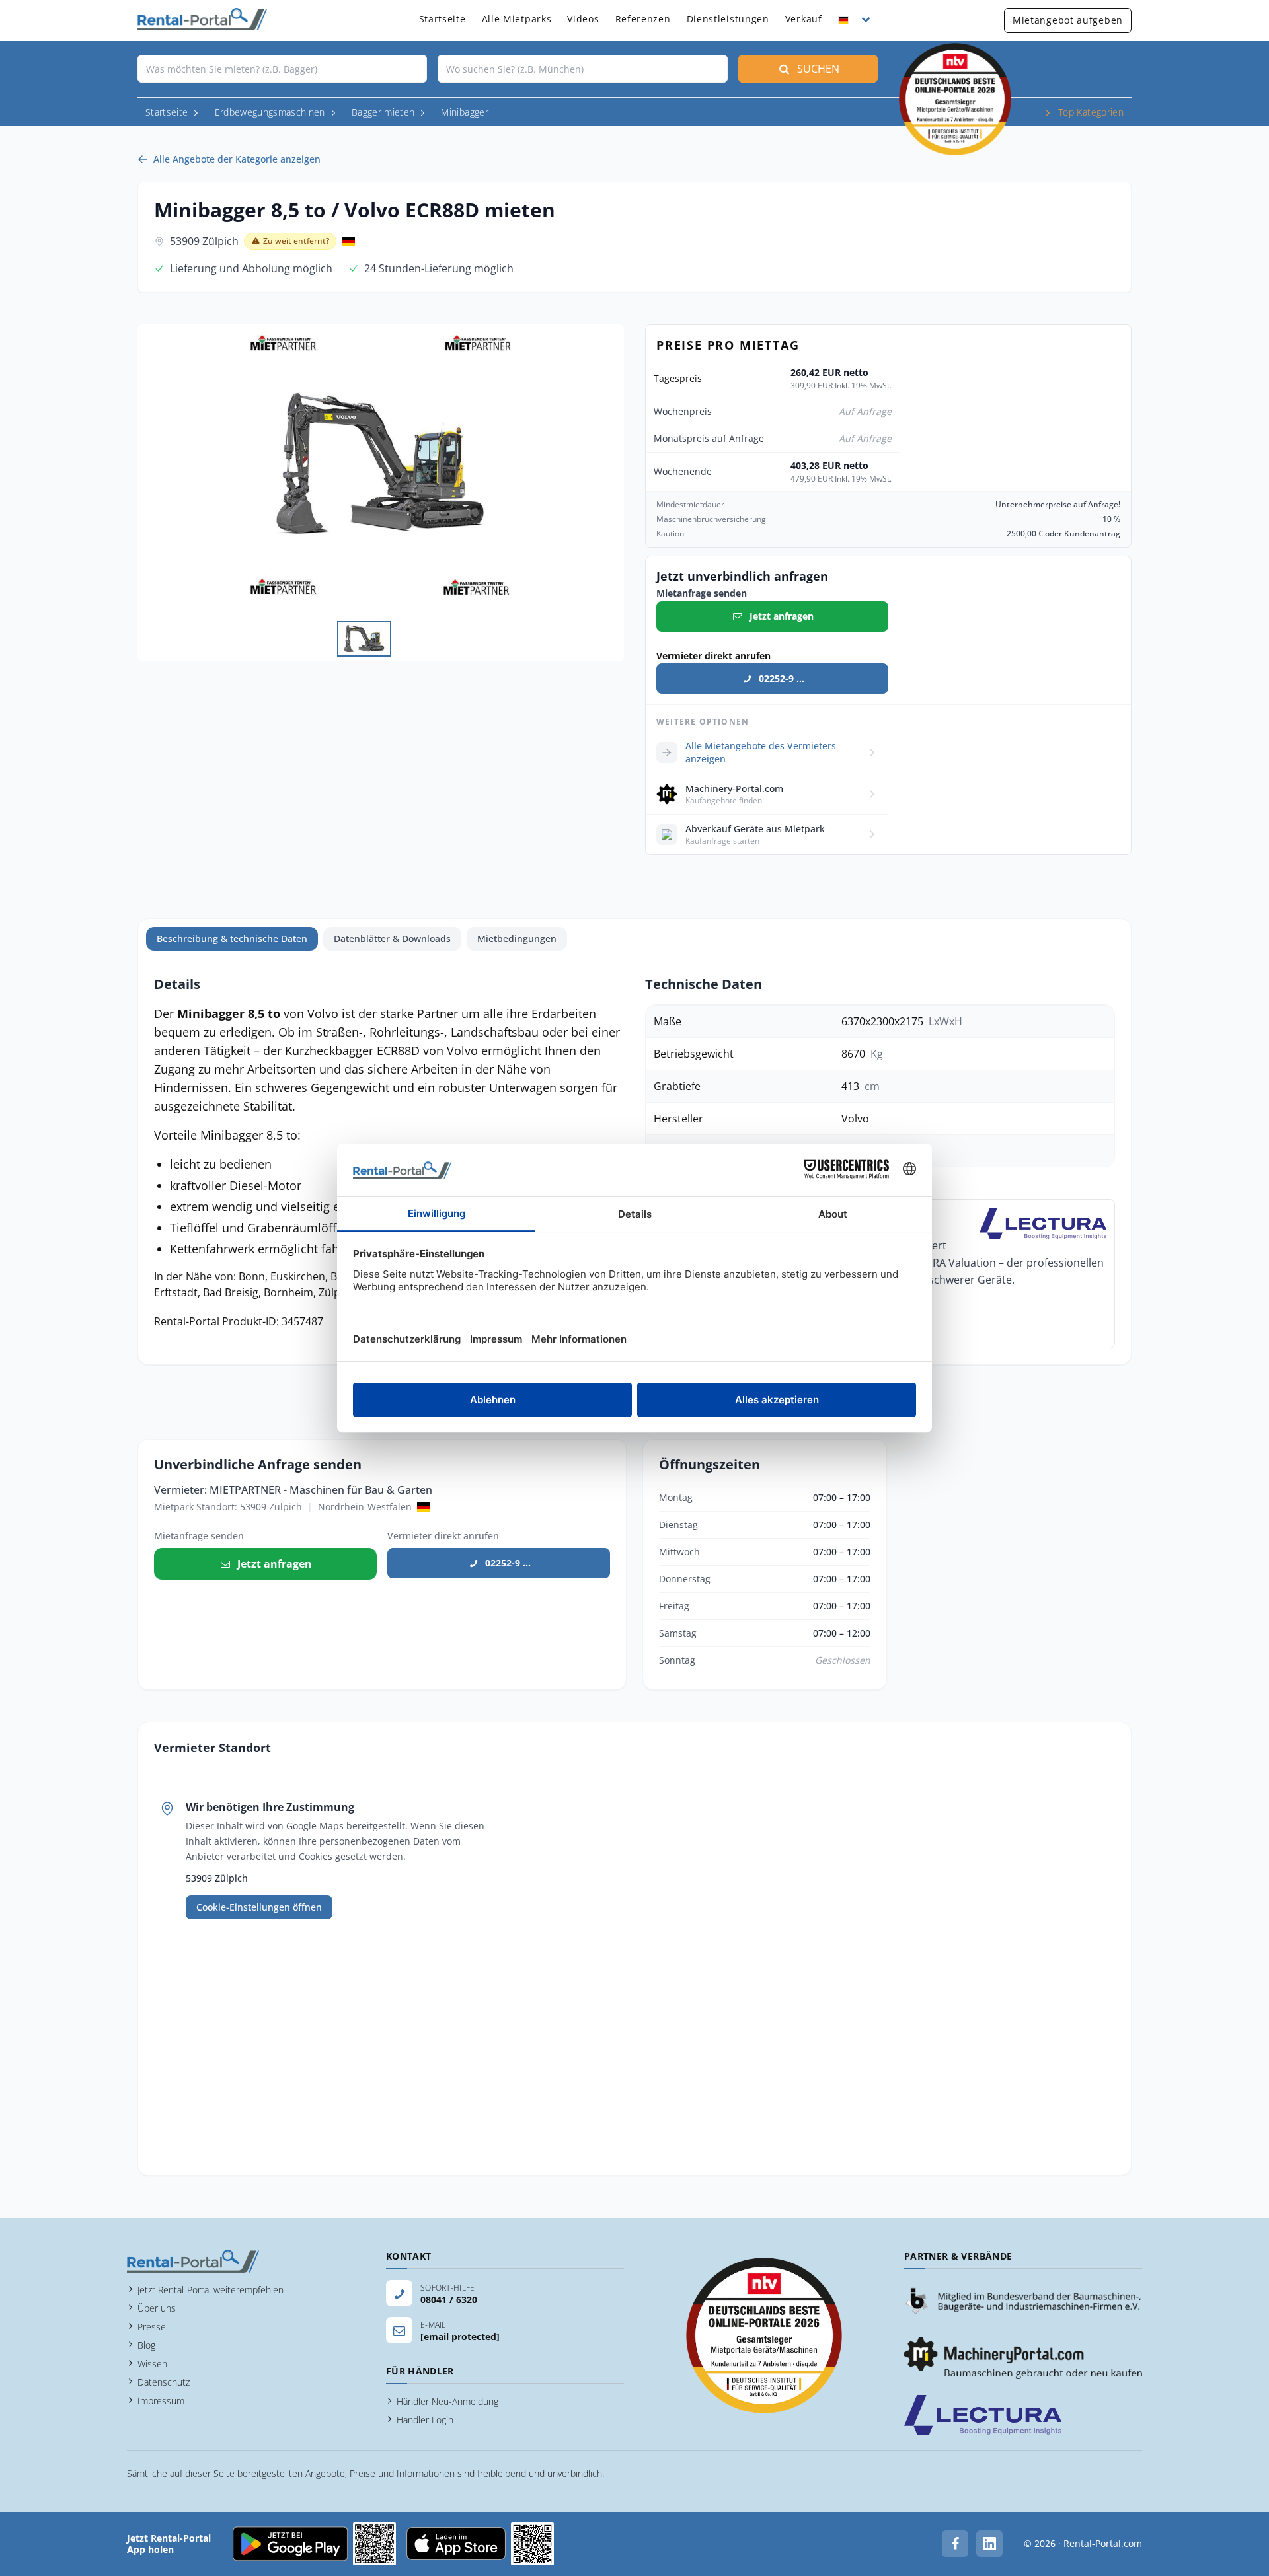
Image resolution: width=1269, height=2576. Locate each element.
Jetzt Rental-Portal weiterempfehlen (211, 2290)
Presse (152, 2327)
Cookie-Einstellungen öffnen (259, 1907)
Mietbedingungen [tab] (517, 938)
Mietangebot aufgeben (1068, 20)
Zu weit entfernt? (296, 241)
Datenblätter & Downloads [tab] (392, 938)
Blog (146, 2345)
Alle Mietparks (517, 19)
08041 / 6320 (449, 2300)
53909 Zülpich (204, 241)
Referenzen (643, 19)
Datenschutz (164, 2382)
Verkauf (804, 19)
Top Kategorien (1091, 112)
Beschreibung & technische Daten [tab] (232, 938)
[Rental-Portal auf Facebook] (955, 2544)
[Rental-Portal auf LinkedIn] (989, 2544)
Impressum (161, 2401)
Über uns (157, 2308)
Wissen (152, 2364)
